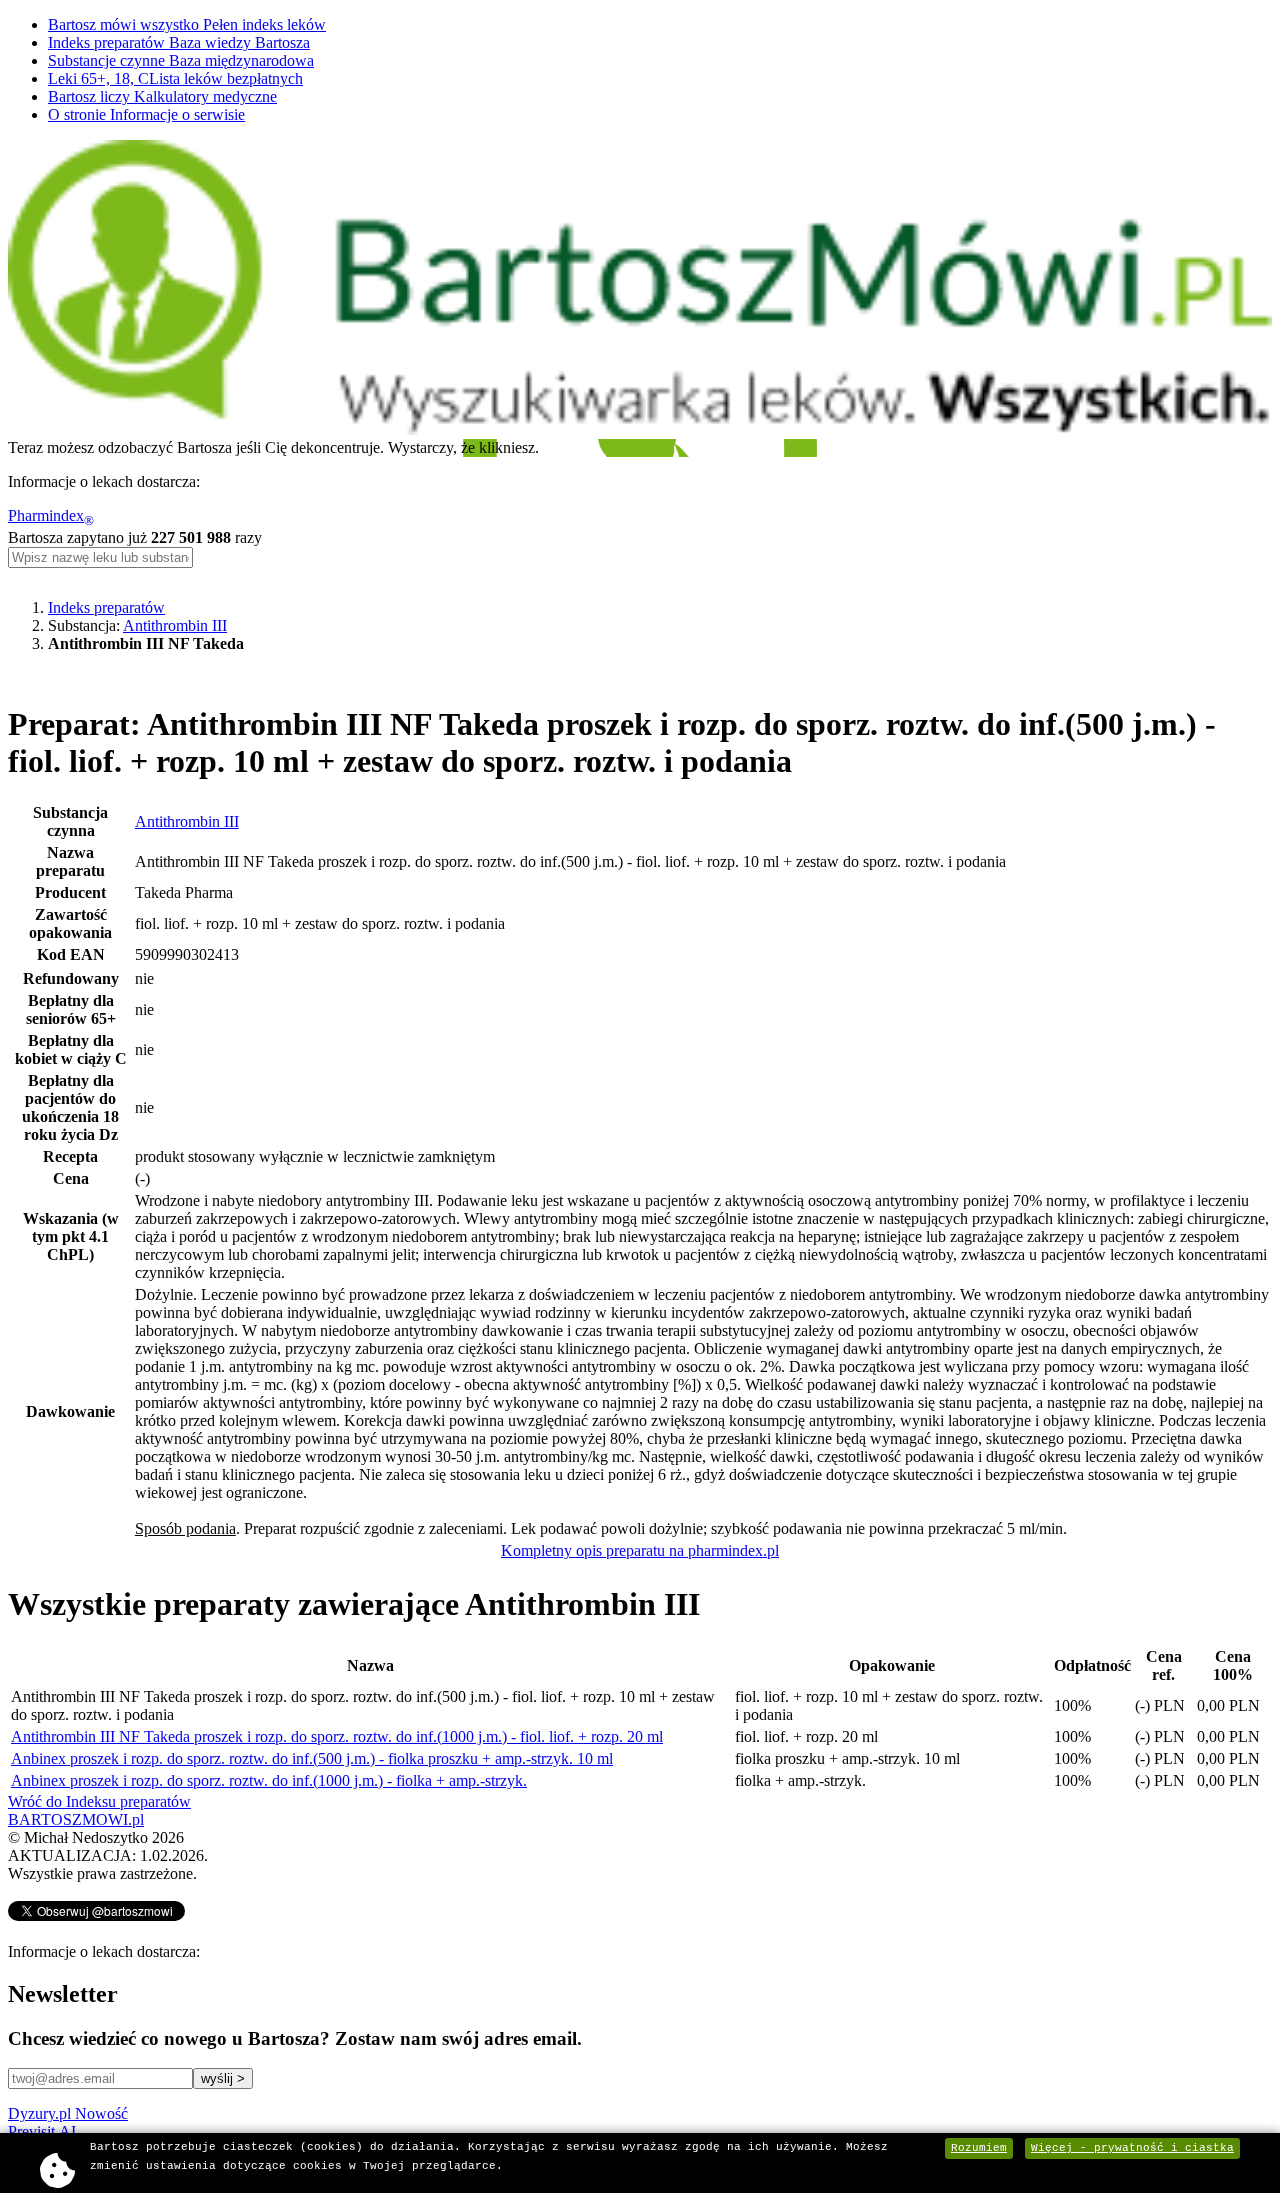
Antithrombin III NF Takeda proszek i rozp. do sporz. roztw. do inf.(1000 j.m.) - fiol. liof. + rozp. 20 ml (337, 1736)
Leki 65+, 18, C (175, 78)
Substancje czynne (181, 60)
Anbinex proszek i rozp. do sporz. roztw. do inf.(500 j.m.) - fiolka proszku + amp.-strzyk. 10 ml (312, 1758)
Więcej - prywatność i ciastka (1132, 2148)
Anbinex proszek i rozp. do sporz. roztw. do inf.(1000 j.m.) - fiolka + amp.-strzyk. (269, 1780)
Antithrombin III (175, 625)
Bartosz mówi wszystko (187, 24)
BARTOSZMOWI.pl (76, 1819)
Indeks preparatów (179, 42)
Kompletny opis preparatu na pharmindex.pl (640, 1550)
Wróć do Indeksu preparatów (99, 1801)
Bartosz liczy (162, 96)
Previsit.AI (42, 2131)
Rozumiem (979, 2148)
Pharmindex (51, 515)
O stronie (146, 114)
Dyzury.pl (68, 2113)
